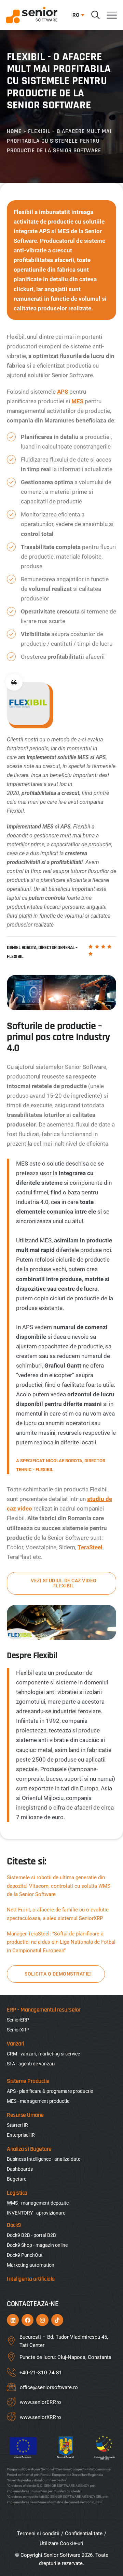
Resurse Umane (25, 2115)
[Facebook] (28, 2320)
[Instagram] (42, 2320)
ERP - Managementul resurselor (44, 2010)
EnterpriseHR (21, 2135)
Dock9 (14, 2225)
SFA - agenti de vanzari (31, 2064)
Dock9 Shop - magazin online (37, 2245)
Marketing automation (31, 2265)
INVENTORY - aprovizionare (36, 2213)
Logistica (17, 2193)
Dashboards (20, 2169)
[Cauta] (95, 15)
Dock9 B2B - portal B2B (31, 2235)
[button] (77, 15)
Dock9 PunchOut (25, 2255)
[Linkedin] (13, 2320)
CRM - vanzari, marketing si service (43, 2054)
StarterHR (17, 2125)
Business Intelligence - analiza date (44, 2159)
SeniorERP (18, 2020)
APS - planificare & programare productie (50, 2091)
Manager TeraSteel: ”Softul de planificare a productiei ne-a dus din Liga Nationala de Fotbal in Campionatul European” (61, 1942)
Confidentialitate (84, 2533)
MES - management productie (38, 2101)
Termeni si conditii (38, 2533)
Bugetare (17, 2179)
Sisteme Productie (28, 2081)
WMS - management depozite (38, 2203)
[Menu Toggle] (112, 15)
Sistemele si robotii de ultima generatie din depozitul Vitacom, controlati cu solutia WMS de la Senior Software (59, 1886)
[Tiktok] (57, 2320)
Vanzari (16, 2044)
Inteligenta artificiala (31, 2279)
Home (14, 131)
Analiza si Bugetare (29, 2149)
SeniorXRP (18, 2030)
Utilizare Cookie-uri (61, 2543)
